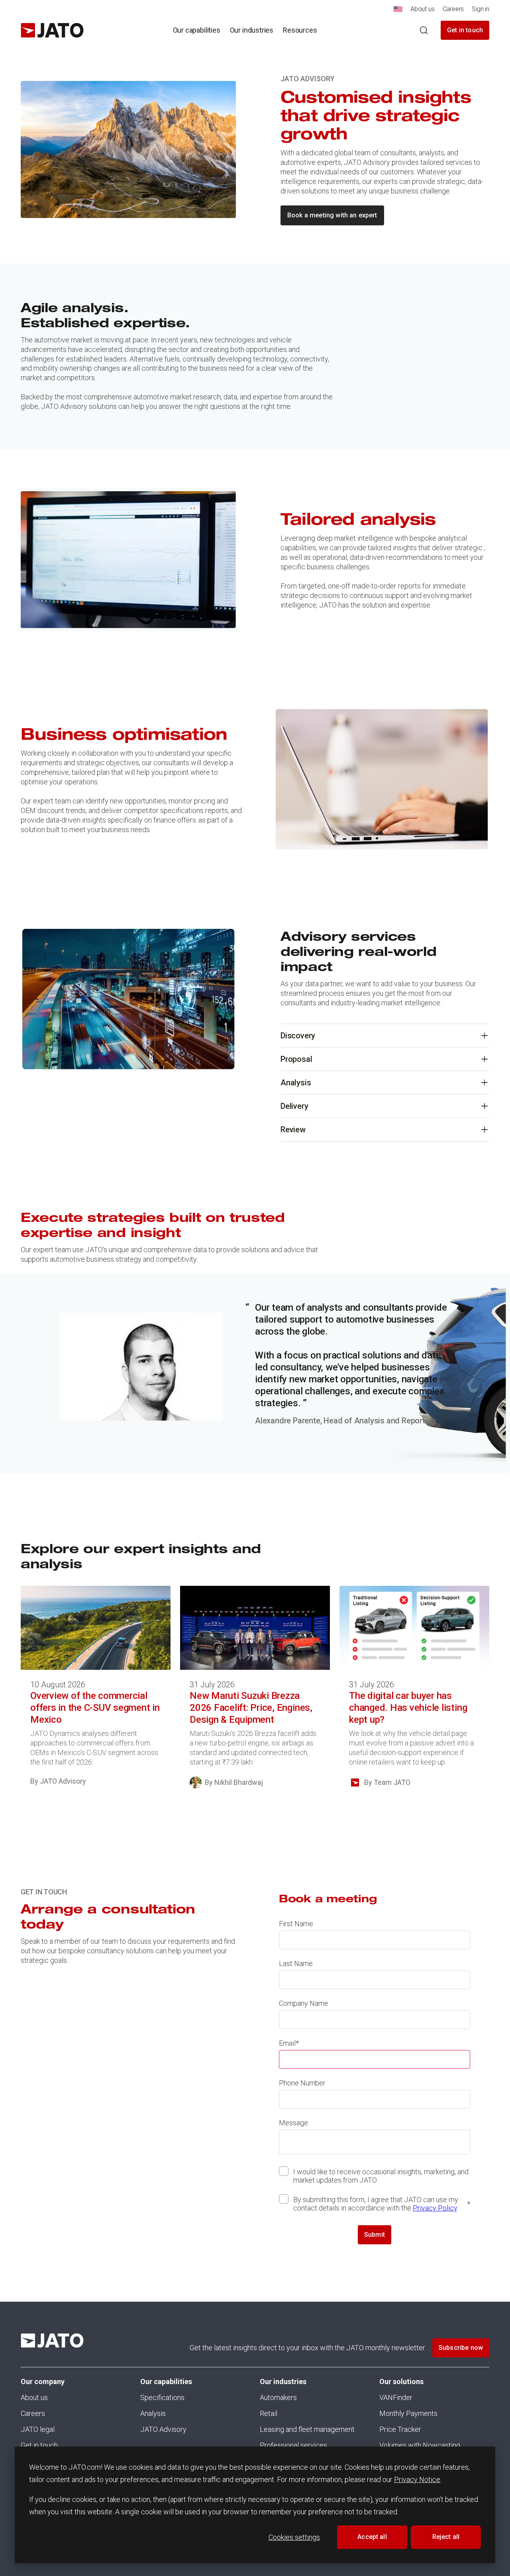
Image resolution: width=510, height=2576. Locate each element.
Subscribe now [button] (461, 2348)
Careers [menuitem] (453, 9)
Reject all (446, 2537)
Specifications (162, 2397)
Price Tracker (400, 2429)
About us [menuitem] (423, 9)
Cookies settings (294, 2537)
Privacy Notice (417, 2479)
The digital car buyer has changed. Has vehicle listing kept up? (408, 1708)
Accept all (372, 2537)
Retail (269, 2413)
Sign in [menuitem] (481, 9)
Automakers (278, 2397)
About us (34, 2397)
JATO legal (38, 2429)
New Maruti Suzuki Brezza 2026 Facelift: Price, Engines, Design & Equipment (251, 1708)
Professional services (293, 2445)
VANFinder (396, 2397)
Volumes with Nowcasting (420, 2445)
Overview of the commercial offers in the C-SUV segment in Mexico (95, 1708)
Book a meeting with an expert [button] (332, 215)
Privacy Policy (435, 2208)
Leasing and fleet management (307, 2429)
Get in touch (465, 30)
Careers (33, 2413)
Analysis (153, 2413)
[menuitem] (398, 11)
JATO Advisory (163, 2429)
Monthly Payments (408, 2413)
